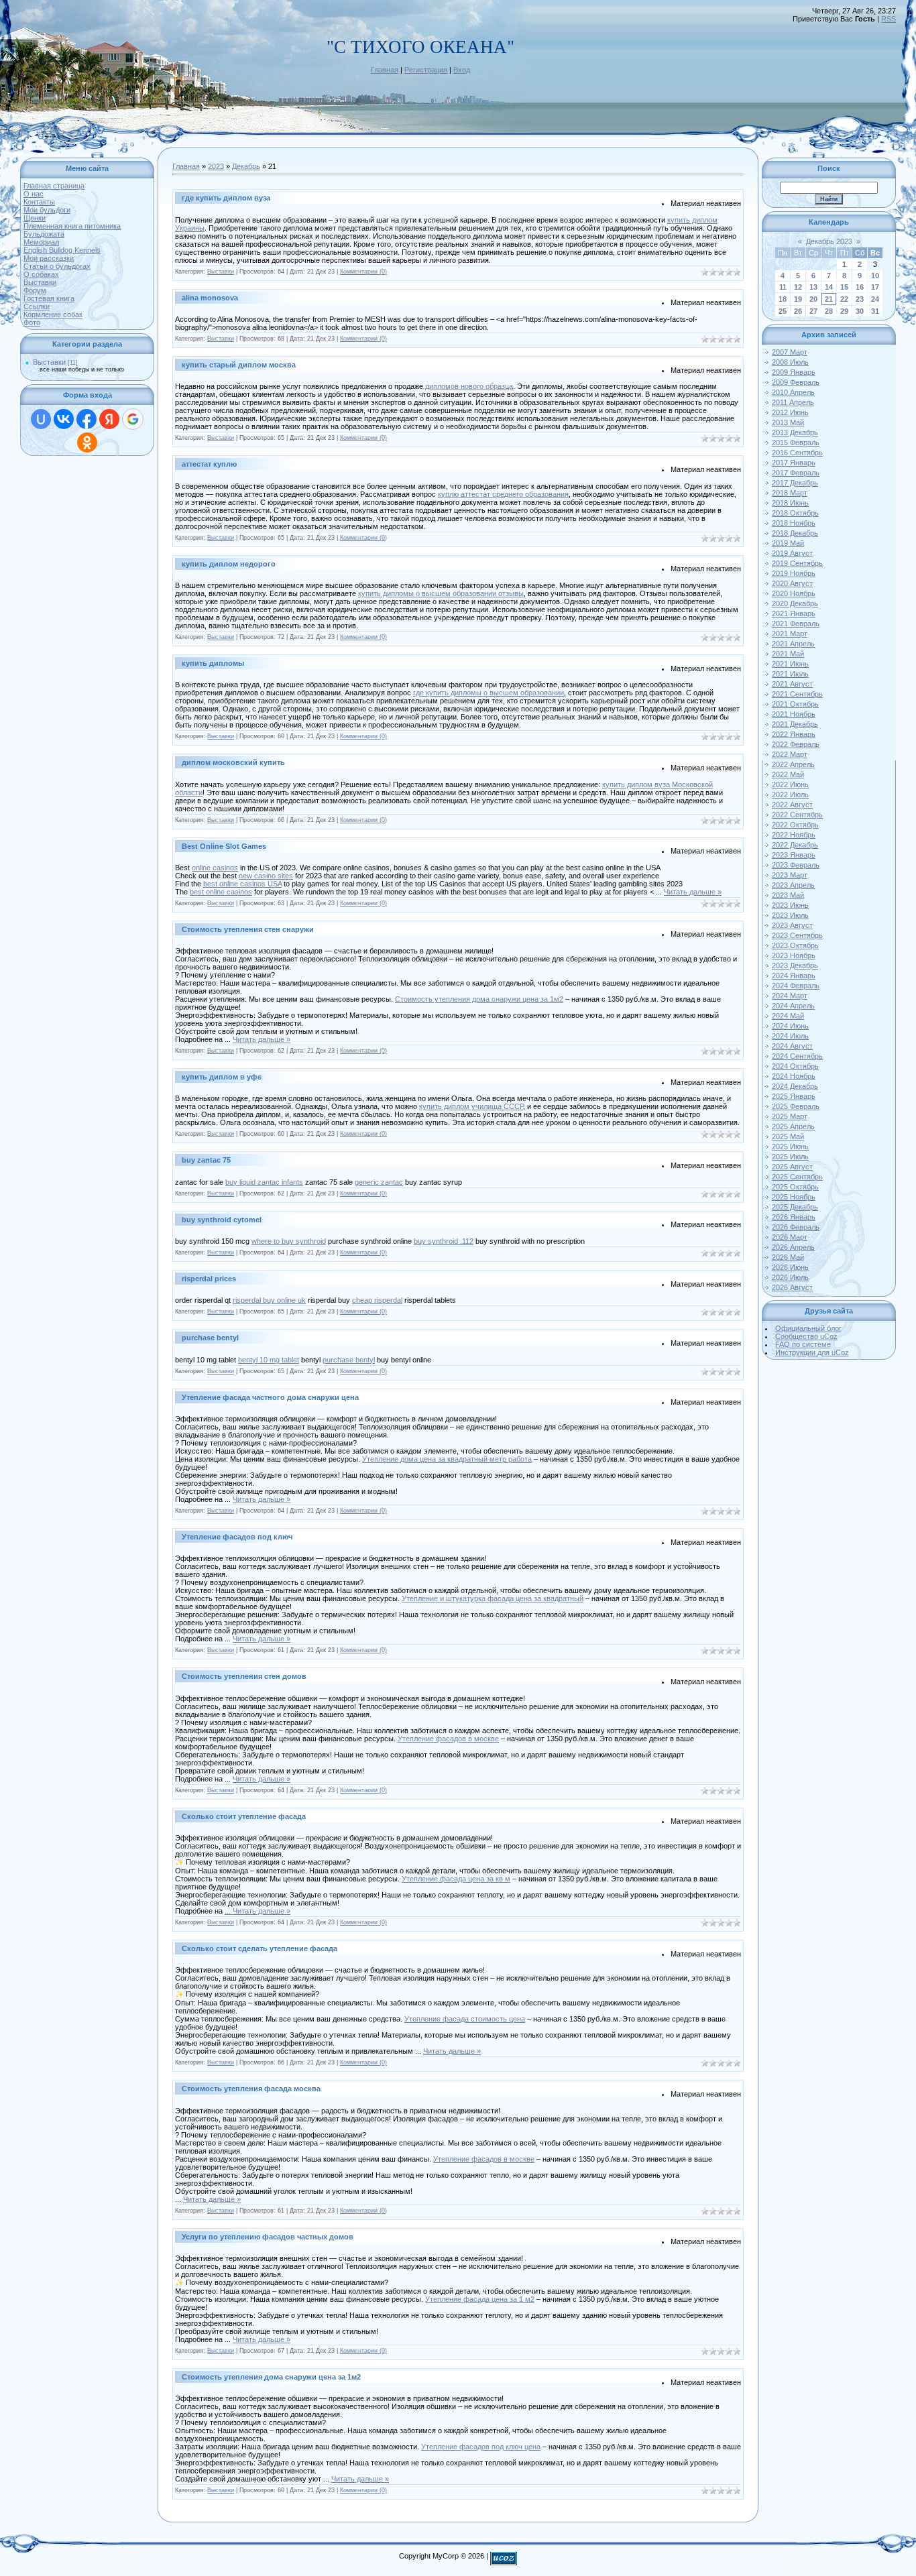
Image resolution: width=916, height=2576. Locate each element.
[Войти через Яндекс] (109, 419)
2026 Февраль (796, 1227)
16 (860, 287)
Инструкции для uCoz (812, 1352)
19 (798, 299)
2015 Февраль (796, 443)
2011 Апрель (793, 402)
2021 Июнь (790, 664)
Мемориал (41, 242)
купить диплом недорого (229, 564)
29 (844, 311)
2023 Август (792, 925)
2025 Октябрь (795, 1187)
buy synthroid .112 (444, 1241)
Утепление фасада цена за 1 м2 (480, 2299)
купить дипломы (213, 663)
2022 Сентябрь (797, 815)
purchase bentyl (210, 1338)
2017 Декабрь (795, 483)
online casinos (215, 868)
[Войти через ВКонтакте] (64, 419)
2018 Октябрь (795, 513)
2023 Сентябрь (797, 935)
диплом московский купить (233, 762)
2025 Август (792, 1167)
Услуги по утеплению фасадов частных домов (268, 2237)
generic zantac (379, 1182)
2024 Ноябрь (794, 1076)
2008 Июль (790, 362)
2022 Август (792, 805)
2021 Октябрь (795, 704)
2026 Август (792, 1287)
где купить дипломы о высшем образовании (489, 693)
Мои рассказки (49, 258)
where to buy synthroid (289, 1241)
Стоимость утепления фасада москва (251, 2089)
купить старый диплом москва (239, 365)
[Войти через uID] (41, 419)
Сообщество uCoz (806, 1336)
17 (875, 287)
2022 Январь (794, 734)
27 (813, 311)
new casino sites (266, 876)
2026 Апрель (793, 1247)
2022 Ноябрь (794, 835)
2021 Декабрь (795, 724)
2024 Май (788, 1016)
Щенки (35, 218)
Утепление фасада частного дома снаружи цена (270, 1397)
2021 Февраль (796, 624)
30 (860, 311)
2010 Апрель (793, 392)
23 (860, 299)
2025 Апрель (793, 1126)
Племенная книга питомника (72, 226)
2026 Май (788, 1257)
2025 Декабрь (795, 1207)
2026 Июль (790, 1277)
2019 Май (788, 543)
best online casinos (221, 892)
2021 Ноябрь (794, 714)
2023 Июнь (790, 905)
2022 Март (790, 754)
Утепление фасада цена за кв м (456, 1879)
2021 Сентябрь (797, 694)
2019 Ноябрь (794, 573)
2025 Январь (794, 1096)
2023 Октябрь (795, 945)
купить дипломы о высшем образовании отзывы (441, 593)
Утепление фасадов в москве (448, 1739)
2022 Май (788, 774)
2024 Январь (794, 976)
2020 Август (792, 583)
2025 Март (790, 1116)
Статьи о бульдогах (57, 266)
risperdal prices (209, 1279)
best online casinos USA (242, 884)
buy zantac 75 (206, 1160)
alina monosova (210, 298)
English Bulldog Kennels (62, 250)
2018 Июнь (790, 503)
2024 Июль (790, 1036)
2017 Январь (794, 463)
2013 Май (788, 422)
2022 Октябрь (795, 825)
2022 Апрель (793, 764)
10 (875, 276)
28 (829, 311)
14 (829, 287)
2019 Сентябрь (797, 563)
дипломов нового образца (469, 386)
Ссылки (37, 306)
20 (813, 299)
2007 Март (790, 352)
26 (798, 311)
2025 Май (788, 1136)
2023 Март (790, 875)
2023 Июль (790, 915)
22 (844, 299)
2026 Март (790, 1237)
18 (783, 299)
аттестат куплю (209, 464)
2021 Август (792, 684)
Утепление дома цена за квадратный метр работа (447, 1459)
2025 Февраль (796, 1106)
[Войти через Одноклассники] (87, 443)
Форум (35, 290)
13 (813, 287)
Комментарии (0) (363, 272)
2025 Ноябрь (794, 1197)
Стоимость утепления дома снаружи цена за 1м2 (479, 999)
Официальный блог (808, 1328)
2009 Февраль (796, 382)
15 (844, 287)
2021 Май (788, 654)
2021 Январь (794, 613)
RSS (889, 19)
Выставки (40, 282)
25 (783, 311)
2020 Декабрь (795, 603)
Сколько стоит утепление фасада (244, 1816)
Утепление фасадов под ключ (237, 1537)
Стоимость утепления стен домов (244, 1676)
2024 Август (792, 1046)
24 (875, 299)
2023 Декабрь (795, 965)
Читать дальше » (693, 892)
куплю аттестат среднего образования (503, 494)
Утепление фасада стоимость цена (465, 2019)
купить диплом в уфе (222, 1077)
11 (783, 287)
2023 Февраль (796, 865)
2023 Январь (794, 855)
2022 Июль (790, 795)
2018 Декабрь (795, 533)
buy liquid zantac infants (264, 1182)
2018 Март (790, 493)
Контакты (39, 202)
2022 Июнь (790, 784)
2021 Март (790, 634)
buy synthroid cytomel (222, 1220)
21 (829, 299)
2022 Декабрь (795, 845)
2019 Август (792, 553)
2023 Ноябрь (794, 955)
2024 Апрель (793, 1006)
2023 (216, 166)
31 (875, 311)
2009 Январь (794, 372)
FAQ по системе (803, 1344)
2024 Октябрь (795, 1066)
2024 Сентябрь (797, 1056)
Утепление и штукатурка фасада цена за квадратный (493, 1598)
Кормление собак (53, 314)
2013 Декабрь (795, 432)
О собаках (41, 274)
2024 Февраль (796, 986)
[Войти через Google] (133, 419)
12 (798, 287)
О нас (34, 194)
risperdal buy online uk (269, 1300)
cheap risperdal (377, 1300)
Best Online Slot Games (224, 846)
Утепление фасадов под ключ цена (481, 2447)
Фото (32, 323)
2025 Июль (790, 1157)
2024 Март (790, 996)
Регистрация (426, 70)
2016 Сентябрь (797, 453)
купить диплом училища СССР (471, 1106)
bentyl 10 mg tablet (269, 1360)
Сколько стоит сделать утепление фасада (260, 1948)
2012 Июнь (790, 412)
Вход (462, 70)
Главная (385, 70)
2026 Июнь (790, 1267)
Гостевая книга (49, 298)
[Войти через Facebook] (87, 419)
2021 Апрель (793, 644)
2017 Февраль (796, 473)
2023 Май (788, 895)
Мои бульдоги (47, 210)
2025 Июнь (790, 1147)
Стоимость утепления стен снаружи (248, 929)
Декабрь (246, 166)
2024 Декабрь (795, 1086)
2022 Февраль (796, 744)
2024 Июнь (790, 1026)
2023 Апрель (793, 885)
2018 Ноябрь (794, 523)
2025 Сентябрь (797, 1177)
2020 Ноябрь (794, 593)
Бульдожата (44, 234)
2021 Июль (790, 674)
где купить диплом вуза (226, 198)
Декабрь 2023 (829, 241)
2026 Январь (794, 1217)
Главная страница (54, 186)
